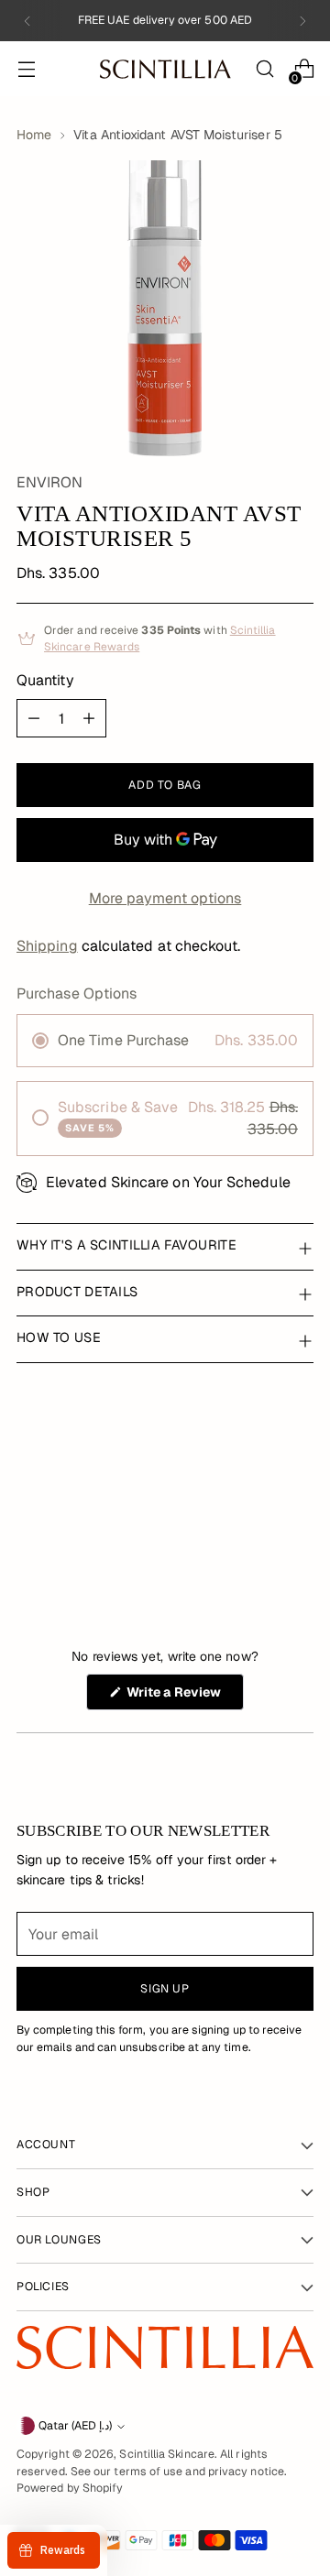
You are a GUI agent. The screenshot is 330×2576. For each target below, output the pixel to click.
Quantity (45, 680)
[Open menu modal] (26, 69)
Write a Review (184, 1697)
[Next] (302, 21)
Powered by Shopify (70, 2488)
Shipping (47, 946)
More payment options (165, 898)
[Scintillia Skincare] (165, 69)
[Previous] (27, 21)
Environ (50, 482)
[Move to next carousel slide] (287, 1523)
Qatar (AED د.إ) (75, 2426)
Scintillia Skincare (167, 2454)
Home (34, 135)
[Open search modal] (264, 69)
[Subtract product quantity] (34, 718)
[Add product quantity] (89, 718)
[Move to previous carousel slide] (287, 1463)
